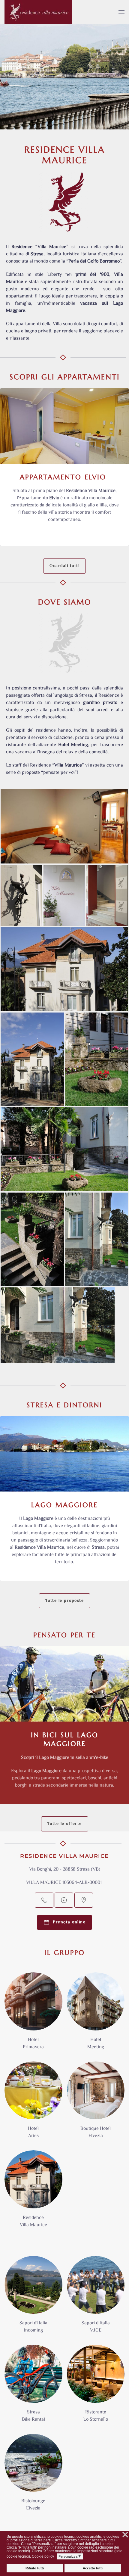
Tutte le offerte (65, 1824)
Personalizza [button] (70, 2556)
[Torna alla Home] (38, 12)
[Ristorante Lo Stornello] (96, 2387)
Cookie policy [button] (43, 2556)
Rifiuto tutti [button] (35, 2568)
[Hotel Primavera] (33, 2015)
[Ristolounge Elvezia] (33, 2476)
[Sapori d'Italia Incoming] (33, 2298)
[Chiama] (44, 1900)
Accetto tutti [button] (93, 2568)
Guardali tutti (64, 566)
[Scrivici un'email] (64, 1900)
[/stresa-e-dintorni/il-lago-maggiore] (64, 1454)
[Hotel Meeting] (96, 2015)
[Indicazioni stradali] (84, 1900)
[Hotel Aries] (33, 2104)
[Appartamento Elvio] (64, 467)
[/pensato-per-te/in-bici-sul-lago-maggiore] (64, 1684)
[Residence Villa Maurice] (33, 2193)
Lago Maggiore (64, 1505)
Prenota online (67, 1922)
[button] (121, 12)
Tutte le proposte (65, 1601)
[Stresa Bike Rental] (33, 2387)
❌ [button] (125, 2535)
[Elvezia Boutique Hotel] (96, 2104)
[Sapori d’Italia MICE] (96, 2298)
